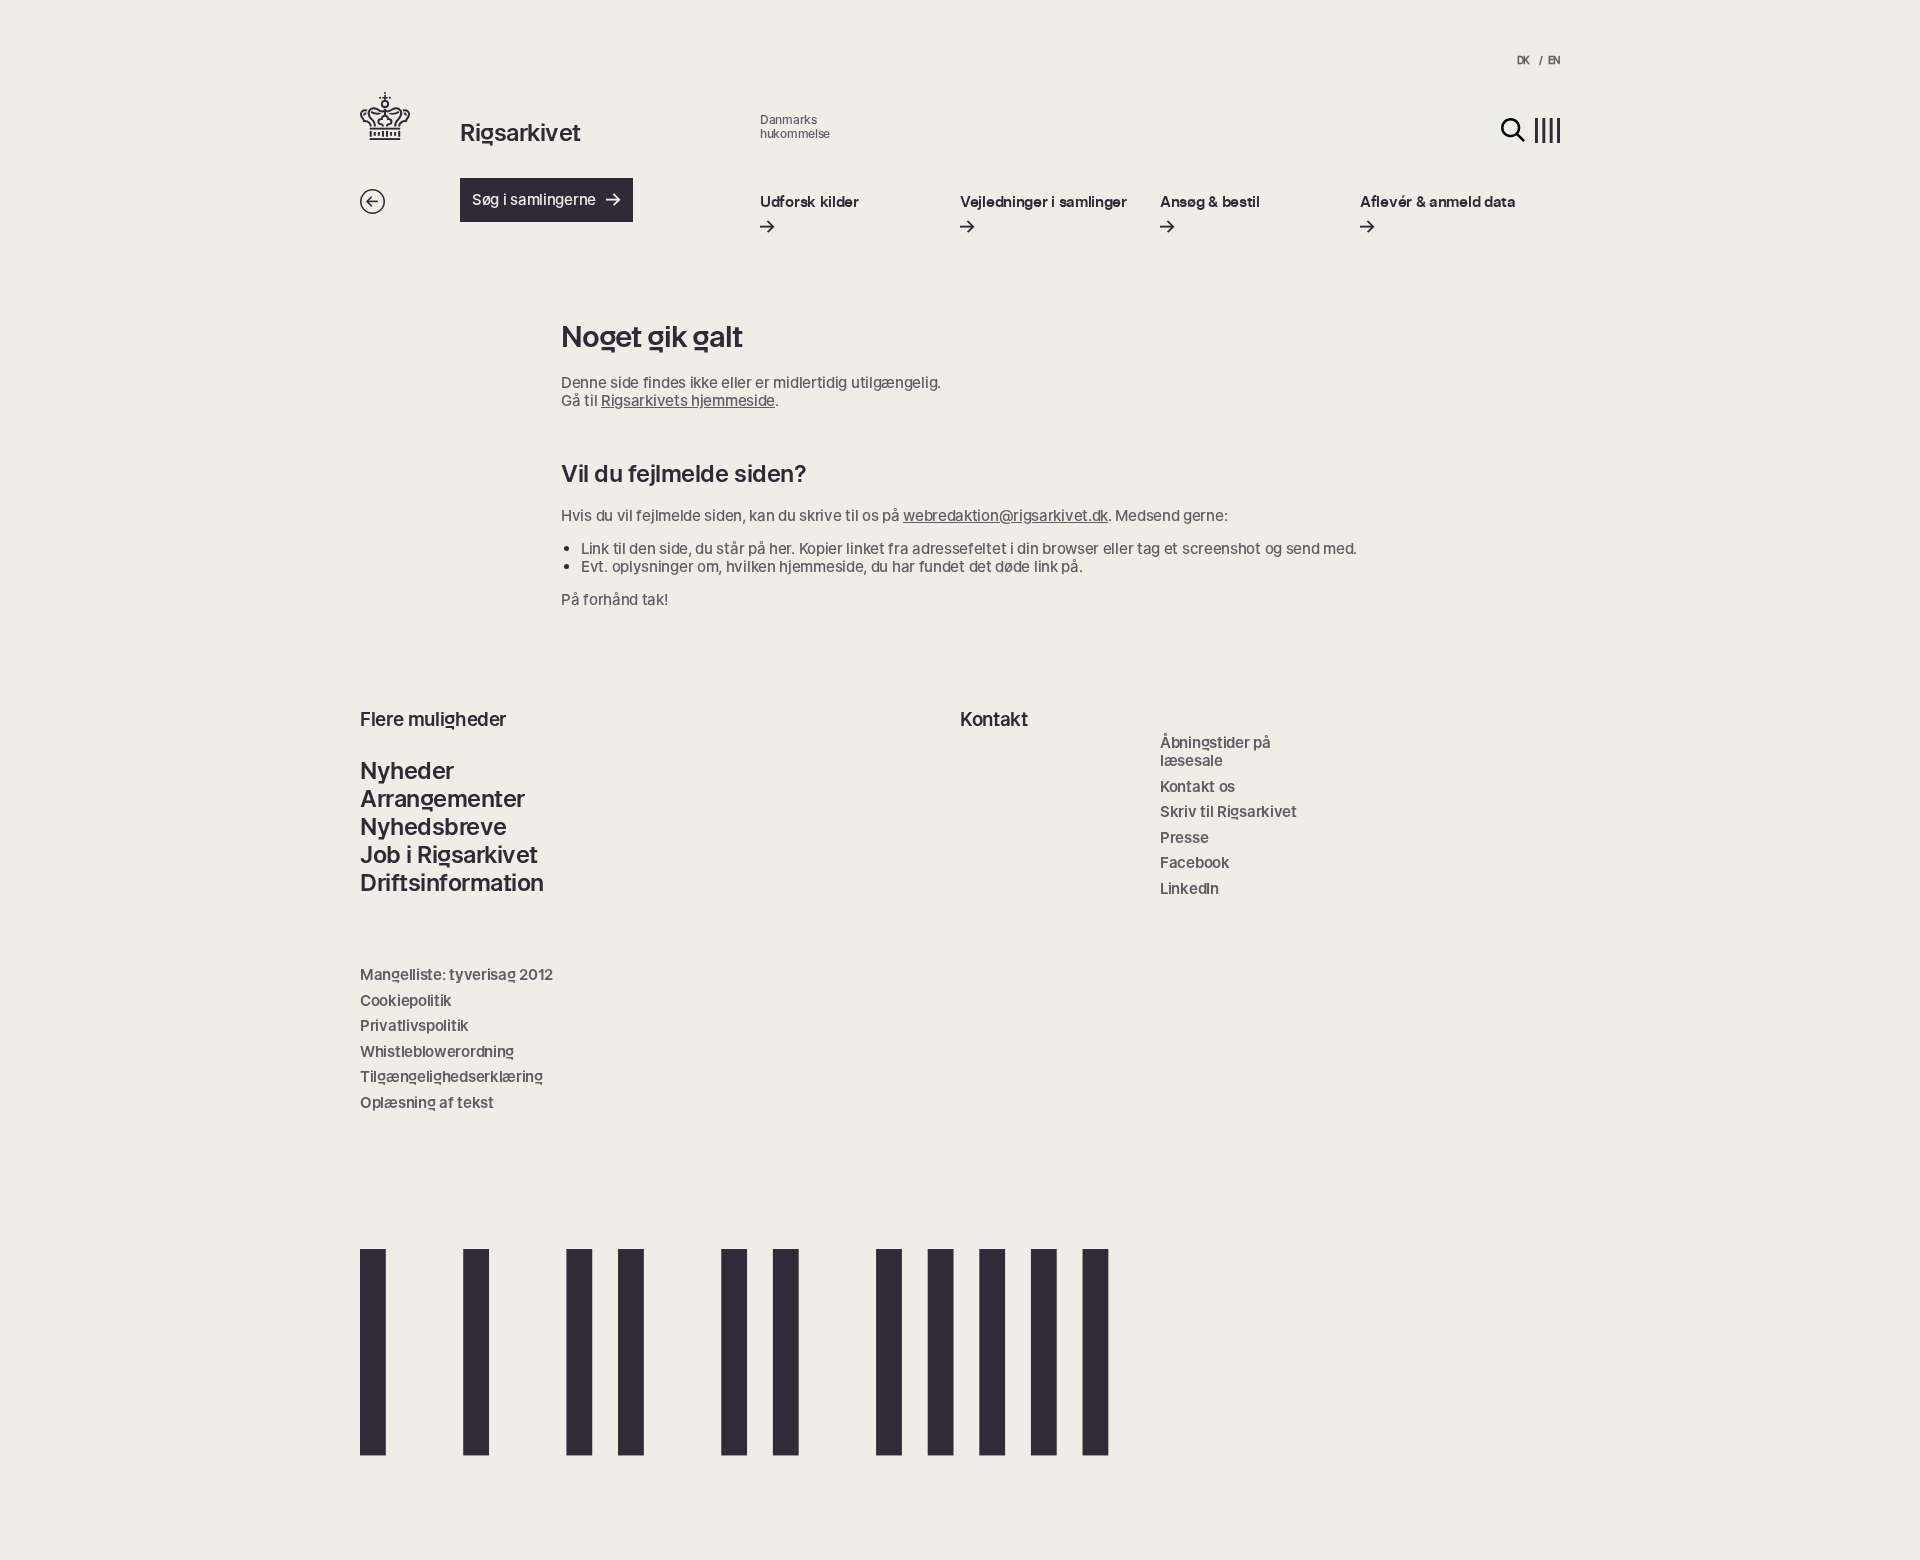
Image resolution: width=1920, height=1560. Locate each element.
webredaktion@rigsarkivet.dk (1005, 515)
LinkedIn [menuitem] (1189, 888)
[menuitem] (809, 214)
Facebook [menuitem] (1195, 862)
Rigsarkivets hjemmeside (688, 400)
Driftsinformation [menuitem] (452, 882)
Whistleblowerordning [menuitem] (437, 1051)
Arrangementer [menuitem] (442, 798)
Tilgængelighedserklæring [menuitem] (451, 1076)
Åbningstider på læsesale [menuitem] (1215, 751)
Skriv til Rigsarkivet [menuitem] (1228, 811)
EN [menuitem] (1554, 60)
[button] (410, 118)
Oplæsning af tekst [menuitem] (427, 1102)
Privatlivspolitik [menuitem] (414, 1025)
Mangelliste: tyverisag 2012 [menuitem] (456, 974)
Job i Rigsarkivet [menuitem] (449, 854)
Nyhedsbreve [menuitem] (433, 826)
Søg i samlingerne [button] (534, 199)
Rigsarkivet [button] (520, 133)
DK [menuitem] (1523, 60)
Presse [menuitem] (1184, 837)
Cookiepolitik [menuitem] (406, 1000)
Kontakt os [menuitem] (1197, 786)
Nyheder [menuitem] (407, 770)
